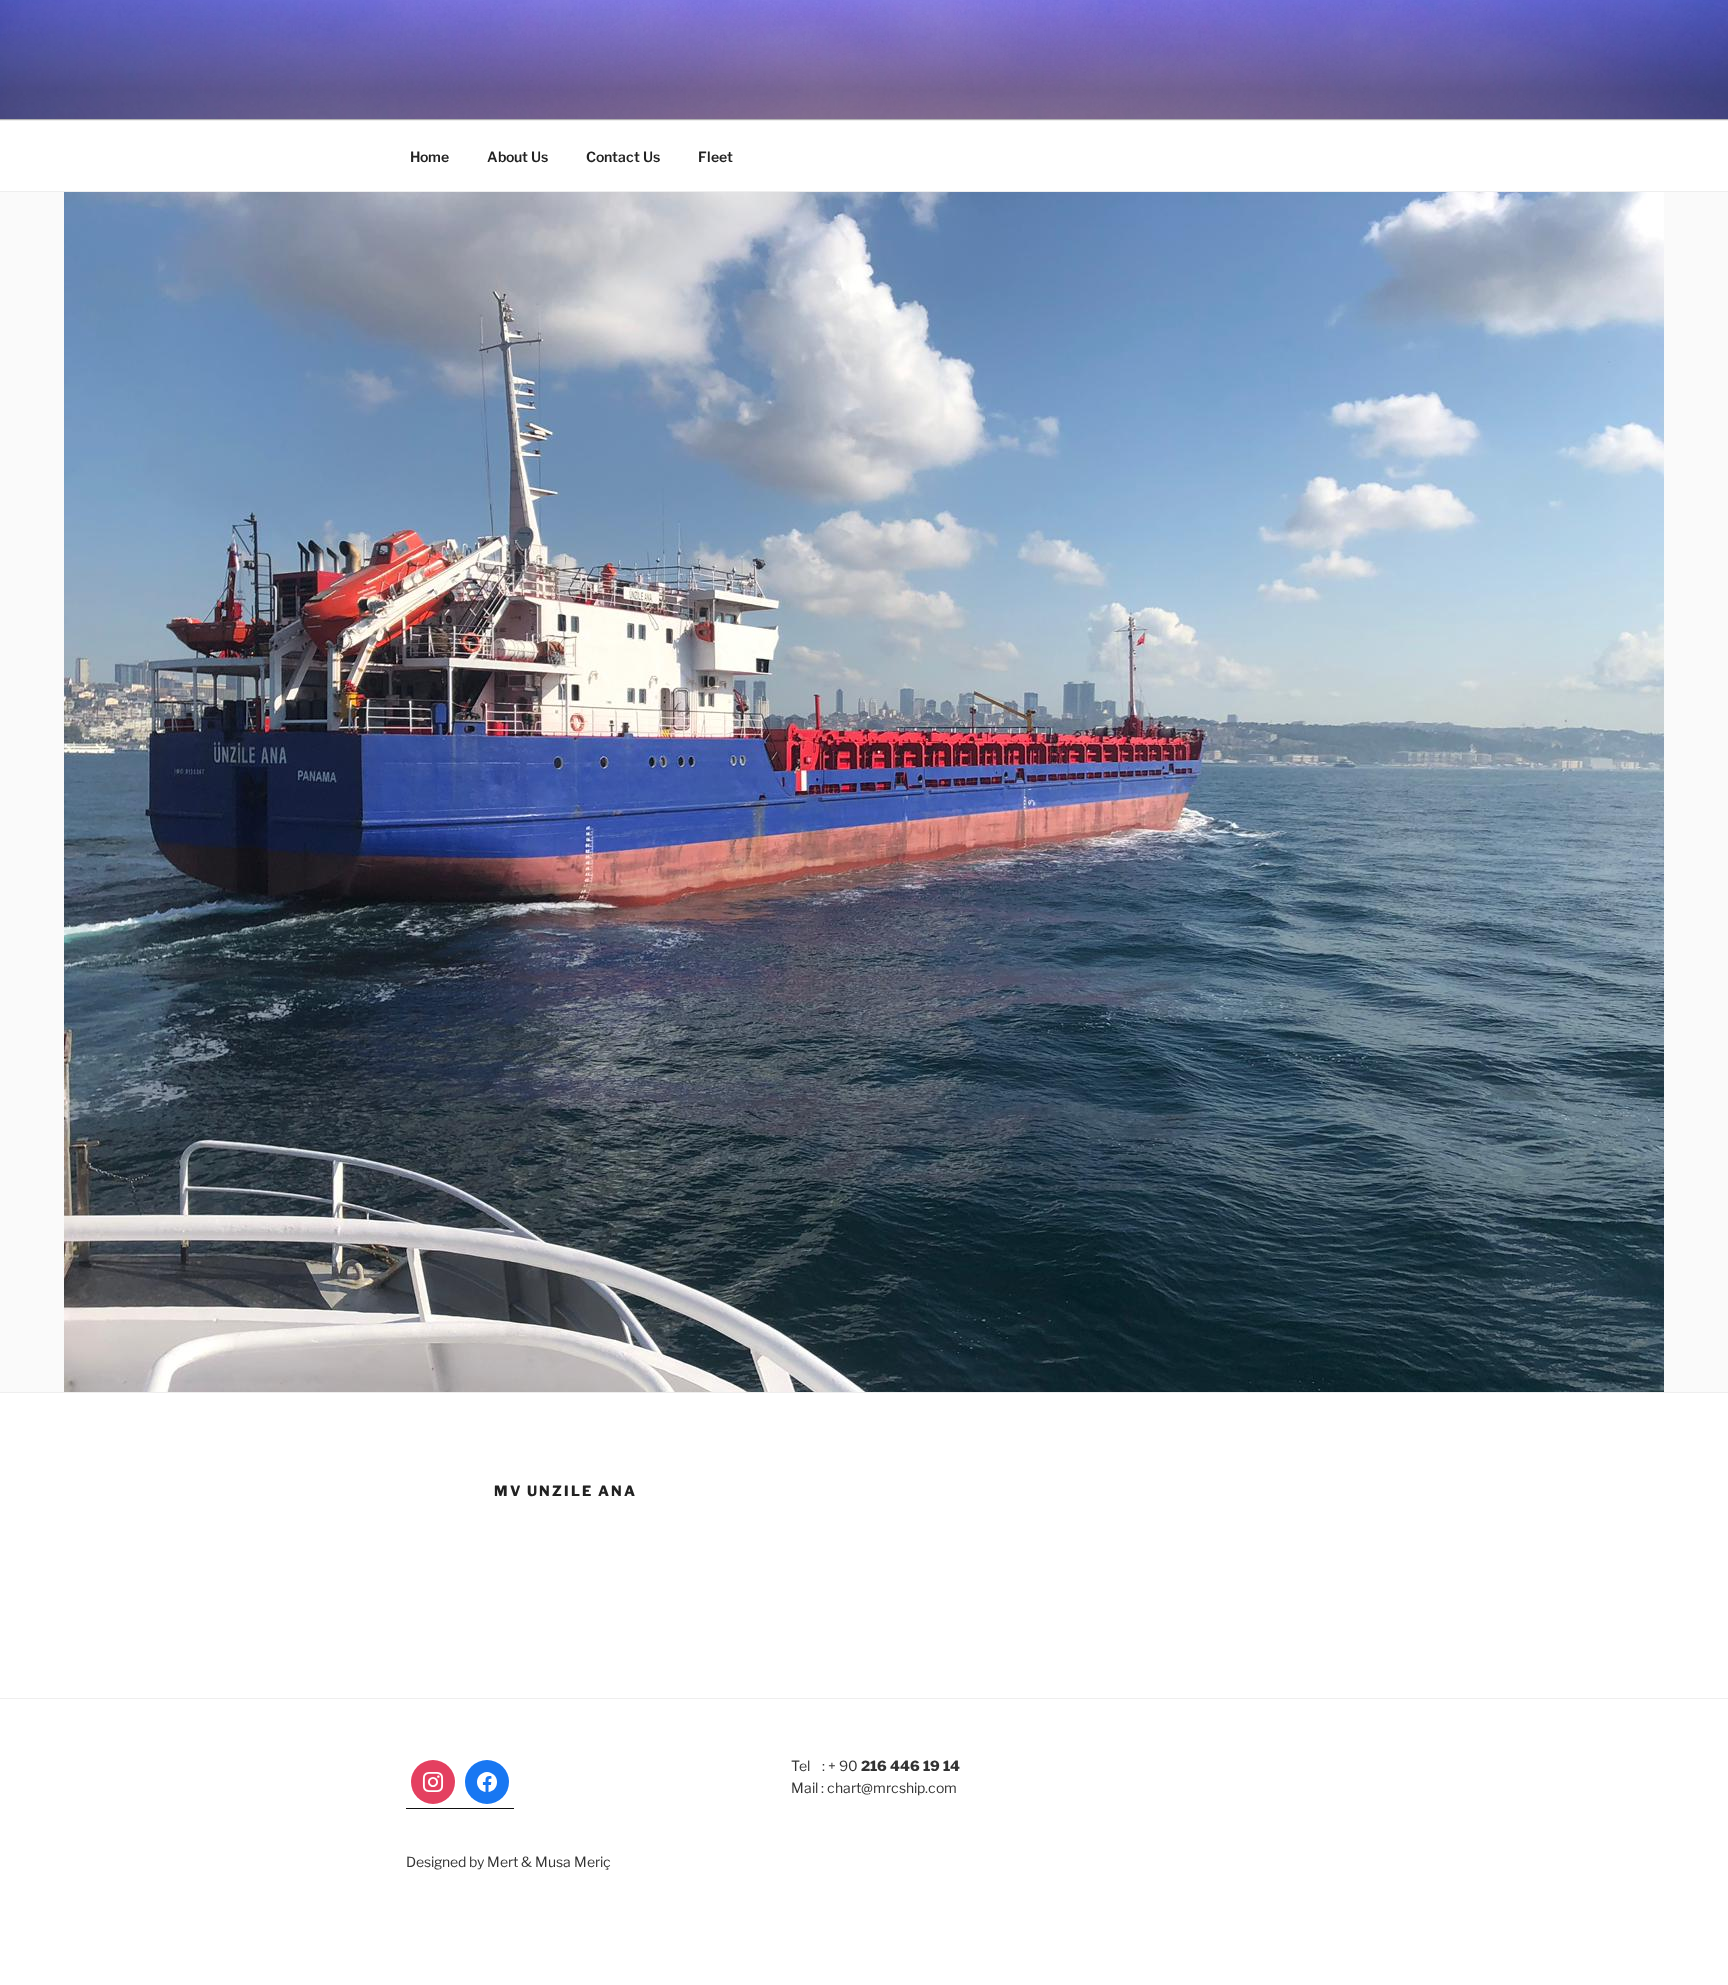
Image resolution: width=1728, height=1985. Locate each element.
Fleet (715, 156)
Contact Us (623, 156)
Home (429, 156)
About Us (517, 156)
